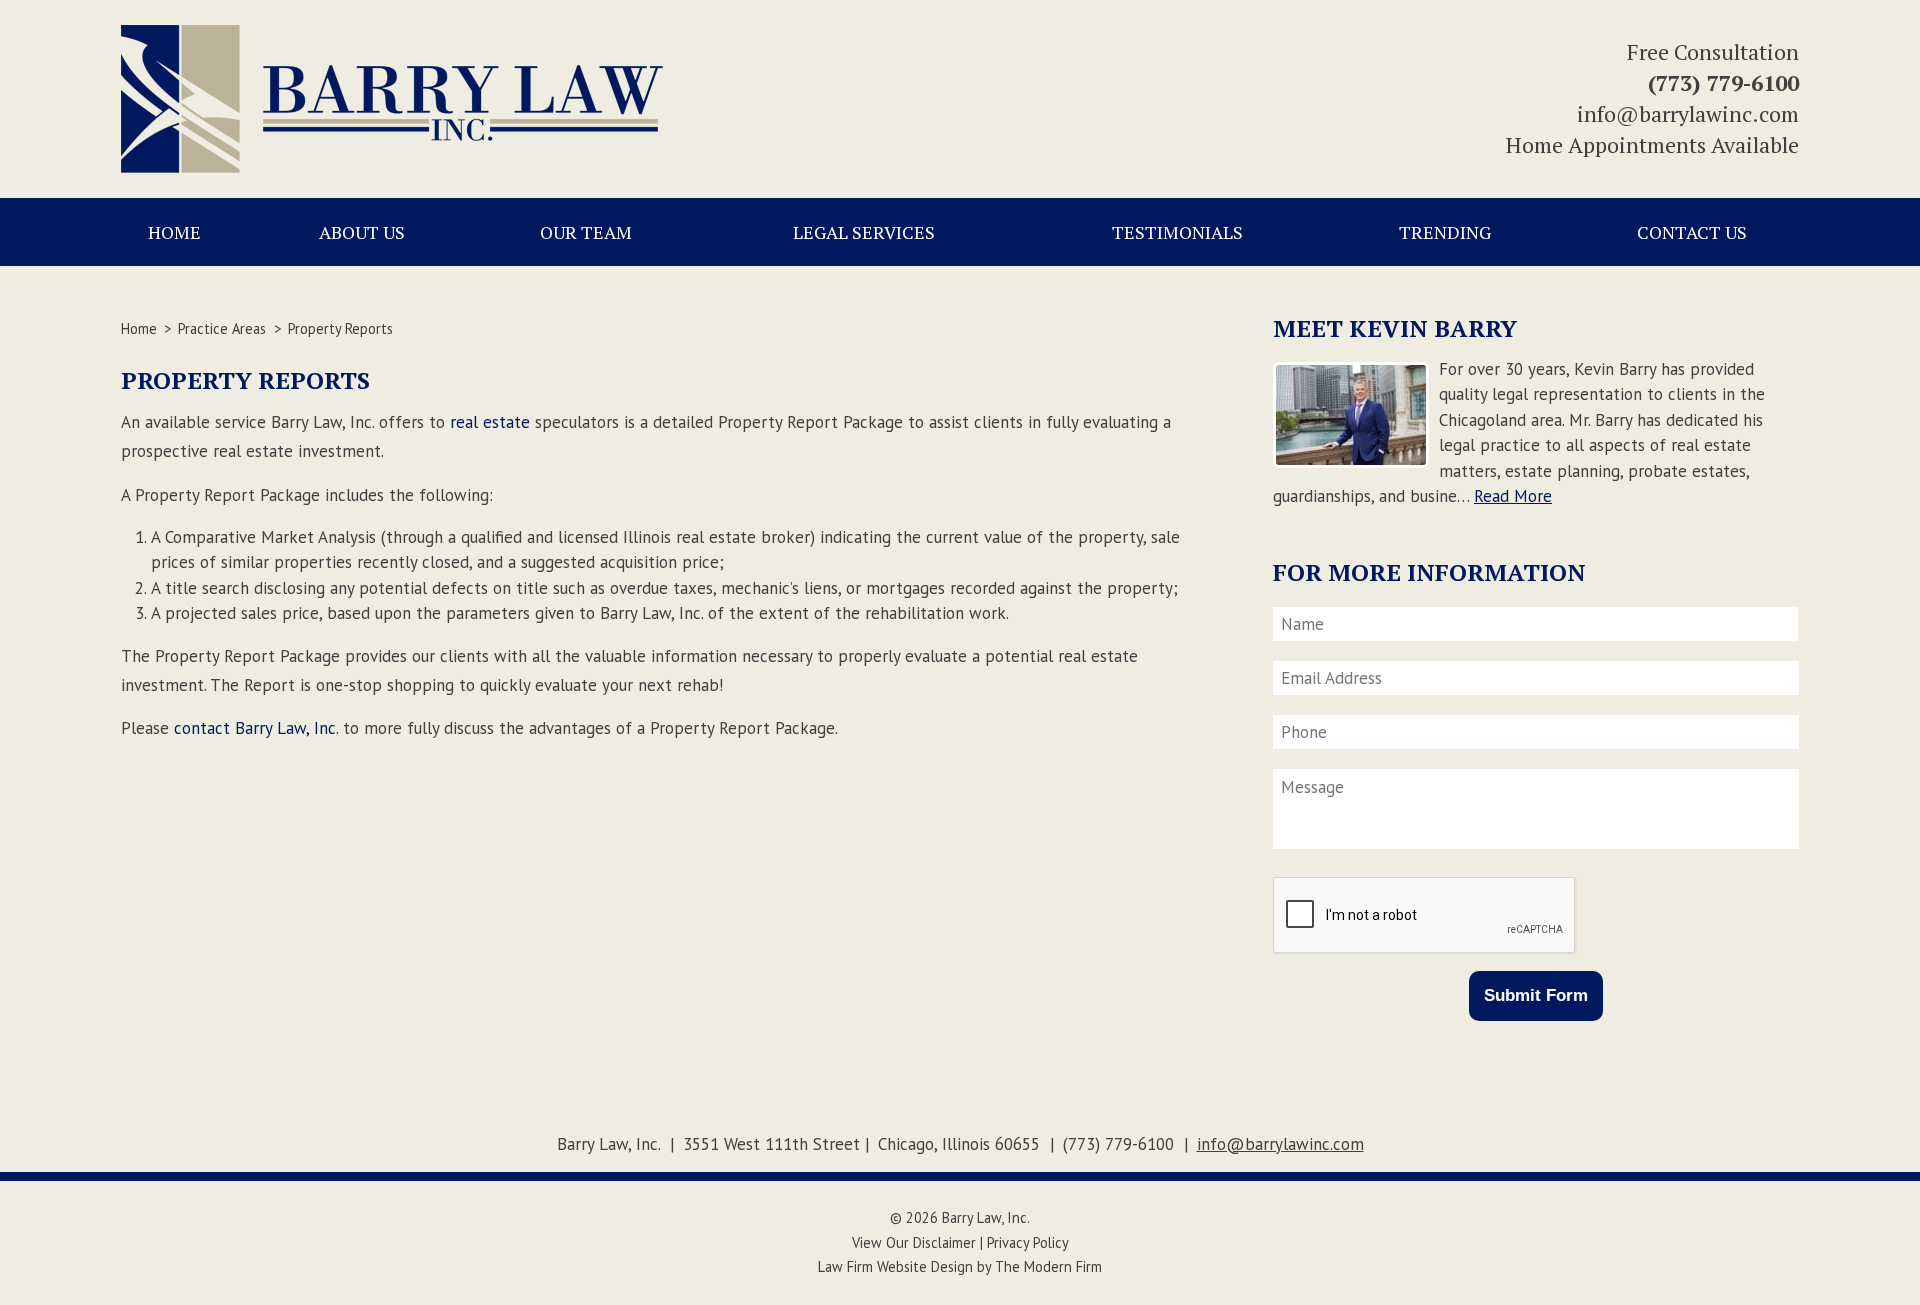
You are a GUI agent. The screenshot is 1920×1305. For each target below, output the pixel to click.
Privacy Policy (1028, 1242)
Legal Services (864, 232)
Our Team (586, 232)
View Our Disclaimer (914, 1242)
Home (174, 232)
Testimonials (1177, 232)
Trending (1445, 232)
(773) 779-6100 (1723, 82)
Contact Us (1692, 232)
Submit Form (1536, 995)
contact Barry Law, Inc (255, 728)
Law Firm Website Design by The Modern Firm (960, 1266)
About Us (362, 232)
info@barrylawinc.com (1688, 113)
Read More (1513, 496)
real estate (490, 422)
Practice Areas (222, 328)
